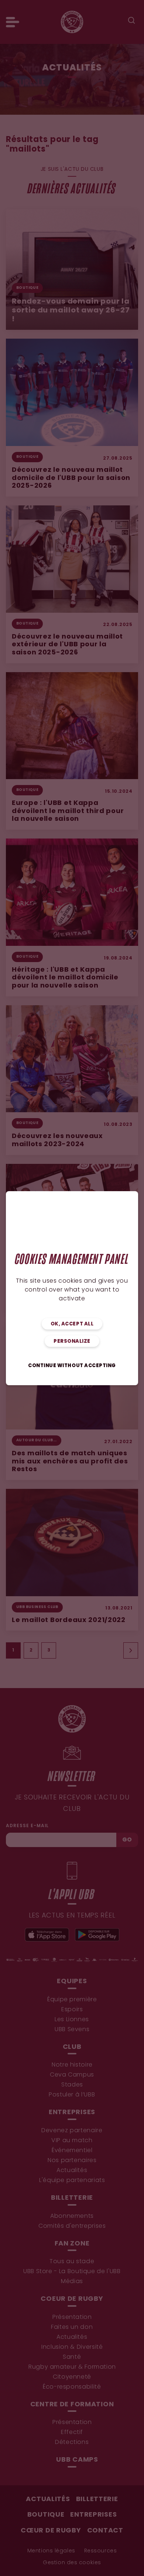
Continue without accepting (72, 1366)
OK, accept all (72, 1324)
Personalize (72, 1341)
